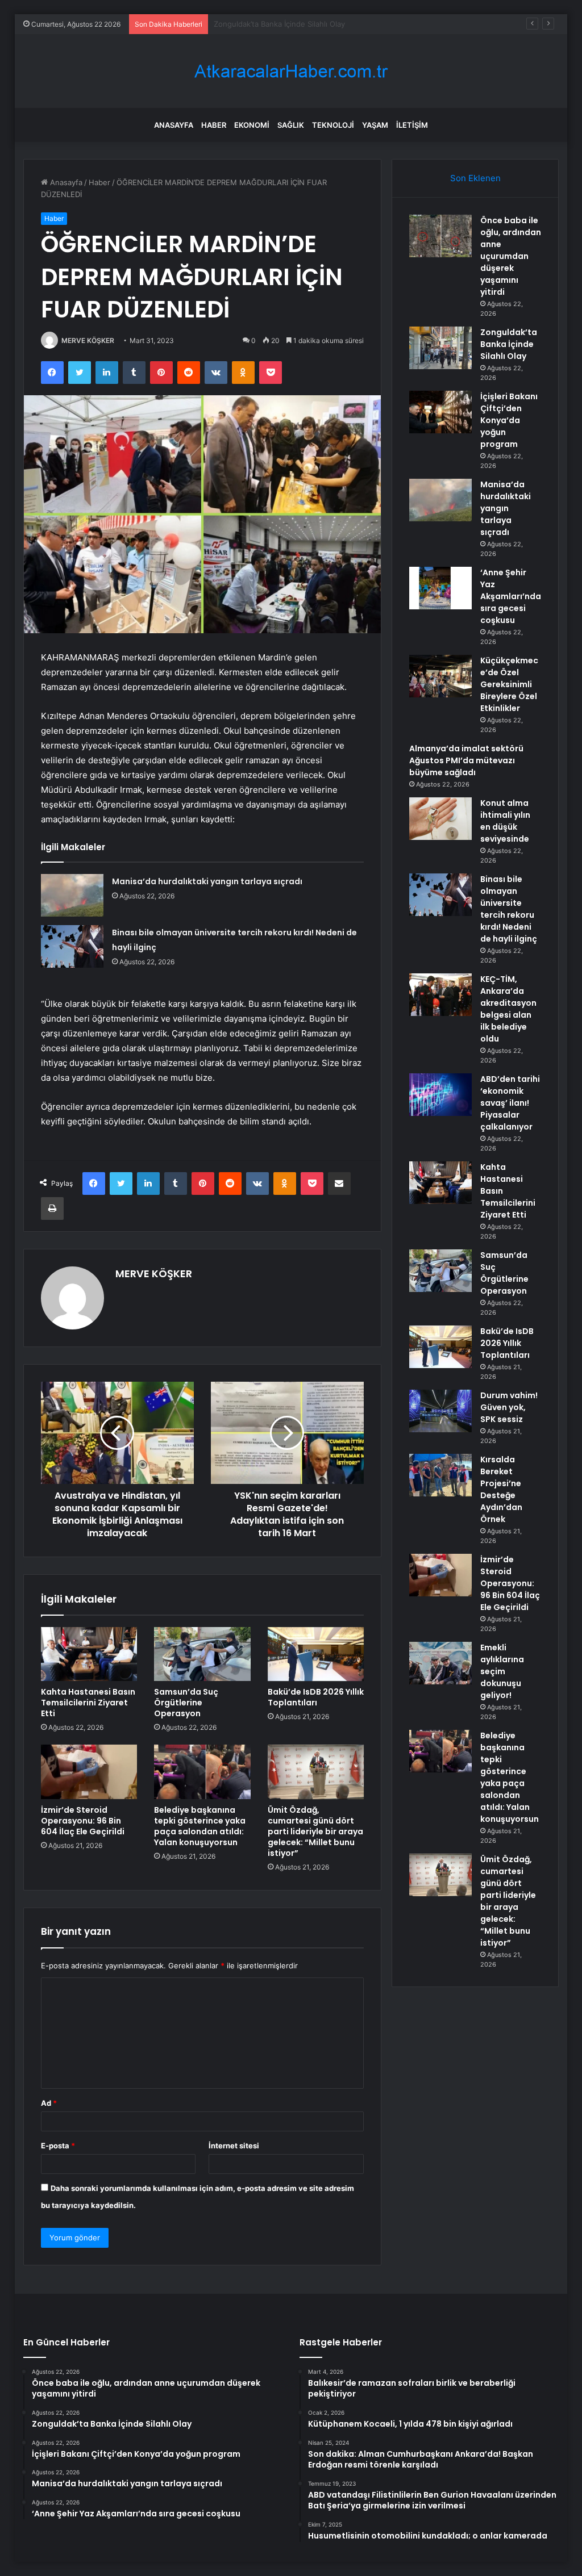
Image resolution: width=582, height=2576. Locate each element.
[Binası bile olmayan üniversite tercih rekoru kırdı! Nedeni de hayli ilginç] (72, 946)
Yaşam (375, 125)
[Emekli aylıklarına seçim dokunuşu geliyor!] (440, 1663)
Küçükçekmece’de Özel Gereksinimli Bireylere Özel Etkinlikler (509, 684)
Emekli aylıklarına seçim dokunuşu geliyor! (502, 1671)
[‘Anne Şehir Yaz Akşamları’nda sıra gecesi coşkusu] (440, 588)
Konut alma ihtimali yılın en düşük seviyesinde (505, 821)
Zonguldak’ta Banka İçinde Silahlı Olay (509, 344)
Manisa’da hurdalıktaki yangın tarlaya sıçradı (207, 881)
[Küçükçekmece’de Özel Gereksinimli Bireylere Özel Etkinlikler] (440, 676)
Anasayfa (174, 125)
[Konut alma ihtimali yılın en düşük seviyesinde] (440, 819)
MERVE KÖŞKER (88, 340)
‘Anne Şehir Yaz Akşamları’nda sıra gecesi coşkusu (511, 596)
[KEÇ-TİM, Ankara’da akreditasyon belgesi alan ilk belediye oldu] (440, 995)
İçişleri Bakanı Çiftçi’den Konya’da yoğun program (299, 24)
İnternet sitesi (234, 2146)
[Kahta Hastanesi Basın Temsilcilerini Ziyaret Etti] (89, 1654)
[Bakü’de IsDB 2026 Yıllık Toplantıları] (316, 1654)
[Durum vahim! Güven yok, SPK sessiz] (440, 1411)
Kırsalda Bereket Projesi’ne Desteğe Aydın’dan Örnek (501, 1489)
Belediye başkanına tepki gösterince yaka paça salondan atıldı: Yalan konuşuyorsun (200, 1826)
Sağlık (291, 125)
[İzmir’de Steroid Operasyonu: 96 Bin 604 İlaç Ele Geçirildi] (89, 1772)
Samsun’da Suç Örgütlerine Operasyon (186, 1703)
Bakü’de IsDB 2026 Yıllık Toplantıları (316, 1697)
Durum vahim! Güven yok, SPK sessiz (509, 1407)
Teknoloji (333, 125)
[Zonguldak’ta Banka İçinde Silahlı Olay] (440, 348)
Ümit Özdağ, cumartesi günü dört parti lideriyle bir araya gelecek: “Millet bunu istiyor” (315, 1831)
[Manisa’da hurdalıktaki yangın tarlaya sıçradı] (72, 895)
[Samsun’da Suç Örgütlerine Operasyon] (202, 1654)
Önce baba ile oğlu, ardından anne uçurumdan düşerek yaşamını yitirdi (511, 256)
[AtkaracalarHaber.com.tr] (291, 71)
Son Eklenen (475, 178)
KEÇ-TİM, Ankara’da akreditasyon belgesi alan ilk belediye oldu (508, 1009)
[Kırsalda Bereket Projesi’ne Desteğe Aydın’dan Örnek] (440, 1475)
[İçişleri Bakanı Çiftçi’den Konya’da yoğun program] (440, 412)
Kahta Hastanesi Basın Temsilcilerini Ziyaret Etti (88, 1703)
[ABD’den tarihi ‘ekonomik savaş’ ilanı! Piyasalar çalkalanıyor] (440, 1095)
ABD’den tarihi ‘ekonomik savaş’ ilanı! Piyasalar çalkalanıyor (510, 1103)
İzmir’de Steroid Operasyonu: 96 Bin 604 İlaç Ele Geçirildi (83, 1821)
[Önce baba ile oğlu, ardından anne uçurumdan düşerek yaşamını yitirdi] (440, 236)
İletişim (412, 125)
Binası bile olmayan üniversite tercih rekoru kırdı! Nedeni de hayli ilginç (509, 909)
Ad (49, 2103)
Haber (214, 125)
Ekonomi (252, 125)
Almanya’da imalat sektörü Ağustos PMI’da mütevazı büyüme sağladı (466, 760)
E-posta (58, 2146)
